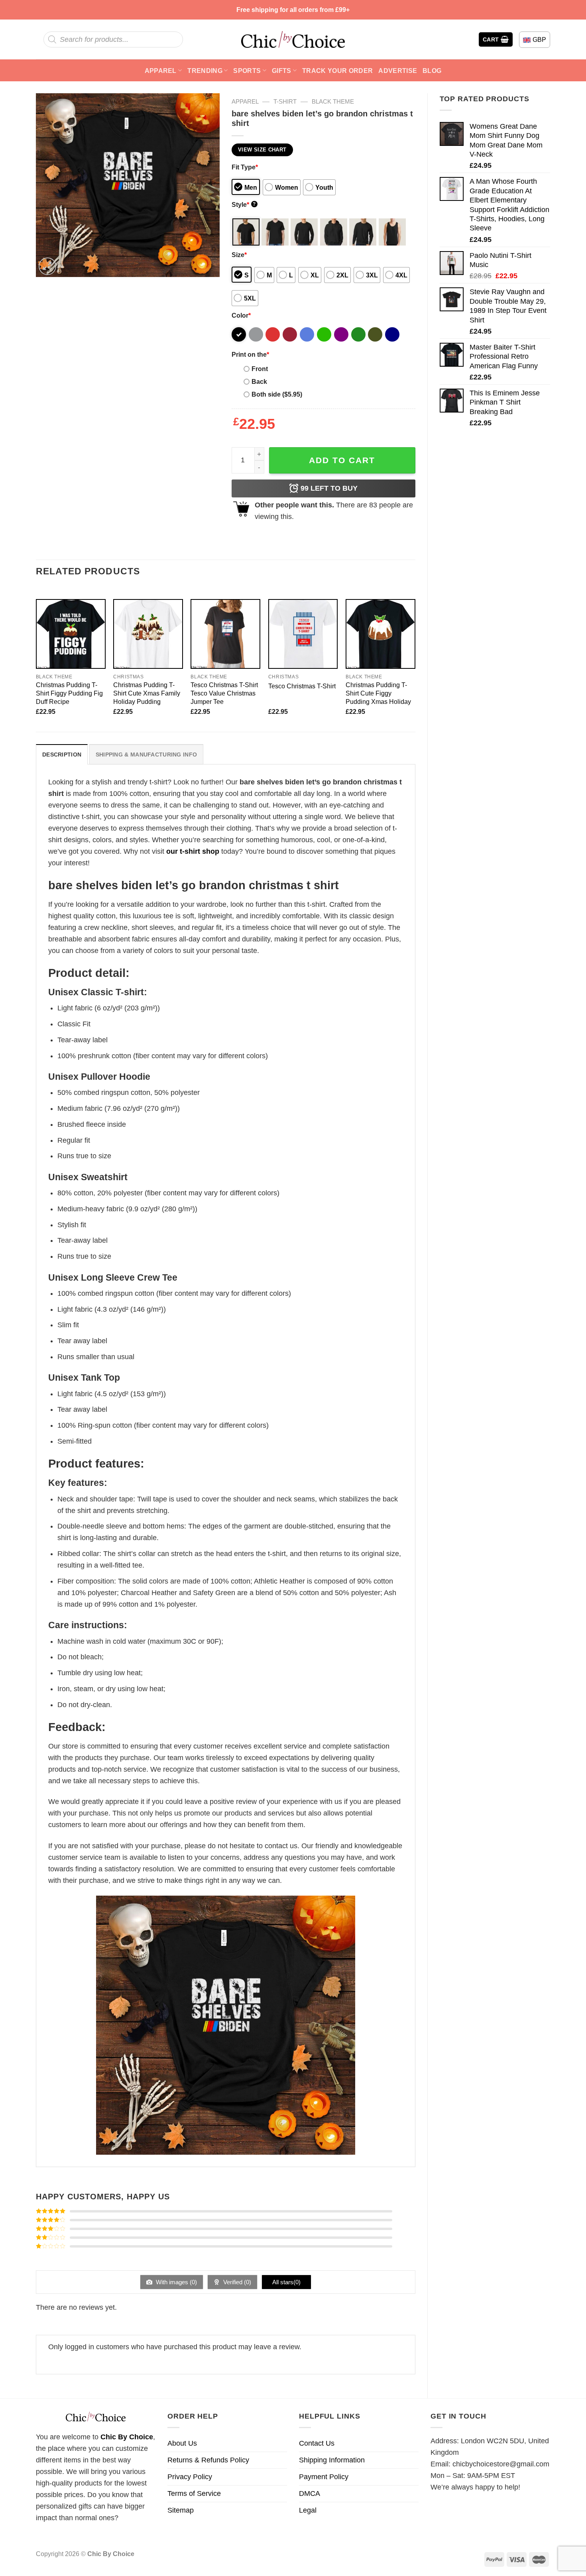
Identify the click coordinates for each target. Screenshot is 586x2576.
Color (241, 315)
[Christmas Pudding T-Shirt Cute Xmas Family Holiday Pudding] (148, 634)
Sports (247, 71)
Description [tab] (62, 755)
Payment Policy (324, 2477)
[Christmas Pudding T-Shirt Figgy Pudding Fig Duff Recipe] (71, 634)
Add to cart (342, 460)
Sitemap (181, 2510)
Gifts (282, 71)
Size (239, 255)
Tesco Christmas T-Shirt (302, 686)
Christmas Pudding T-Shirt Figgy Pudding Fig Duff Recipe (69, 693)
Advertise (398, 71)
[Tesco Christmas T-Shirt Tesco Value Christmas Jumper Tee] (225, 634)
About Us (182, 2443)
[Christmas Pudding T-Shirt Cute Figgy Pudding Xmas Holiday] (381, 634)
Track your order (337, 71)
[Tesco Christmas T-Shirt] (303, 634)
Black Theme (333, 101)
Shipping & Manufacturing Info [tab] (146, 755)
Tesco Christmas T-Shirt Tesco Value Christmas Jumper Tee (224, 693)
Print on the (250, 354)
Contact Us (317, 2443)
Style (244, 204)
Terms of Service (194, 2493)
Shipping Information (332, 2460)
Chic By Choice (127, 2437)
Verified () (236, 2282)
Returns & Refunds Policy (208, 2460)
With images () (176, 2282)
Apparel (161, 71)
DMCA (310, 2493)
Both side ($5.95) (277, 394)
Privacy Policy (190, 2477)
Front (260, 369)
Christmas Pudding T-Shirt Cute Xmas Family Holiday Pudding (147, 693)
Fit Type (245, 167)
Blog (432, 71)
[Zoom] (47, 266)
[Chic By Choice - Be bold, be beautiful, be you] (293, 39)
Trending (205, 71)
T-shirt (285, 101)
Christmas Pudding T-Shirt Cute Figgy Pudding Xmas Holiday (378, 693)
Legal (308, 2510)
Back (259, 381)
